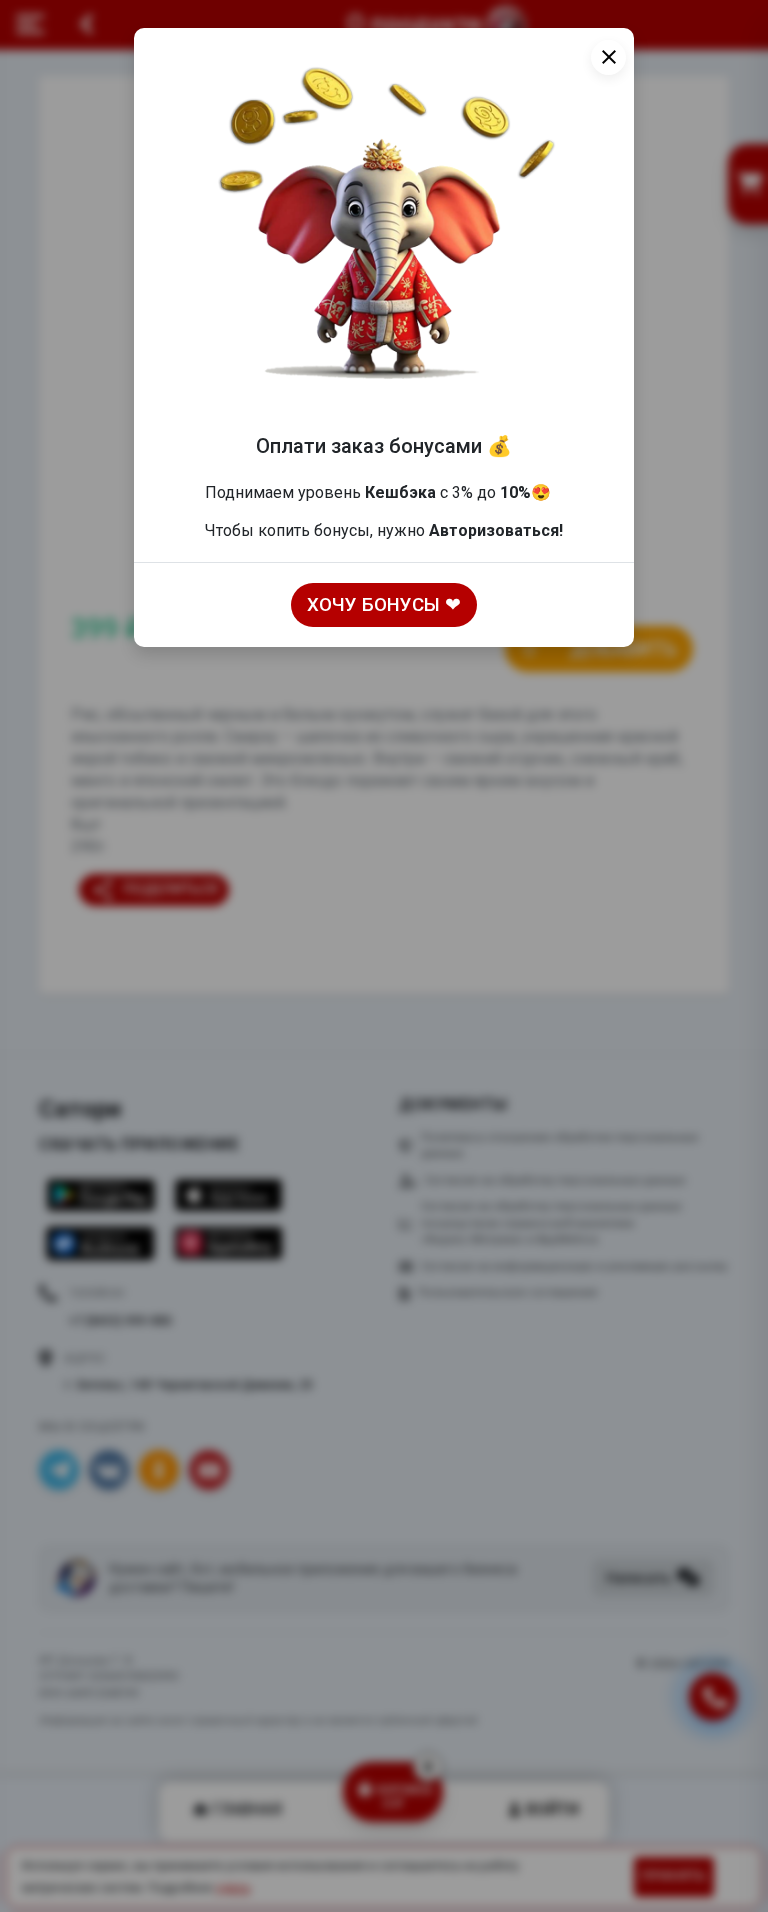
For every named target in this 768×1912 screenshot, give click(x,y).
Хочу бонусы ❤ (384, 605)
